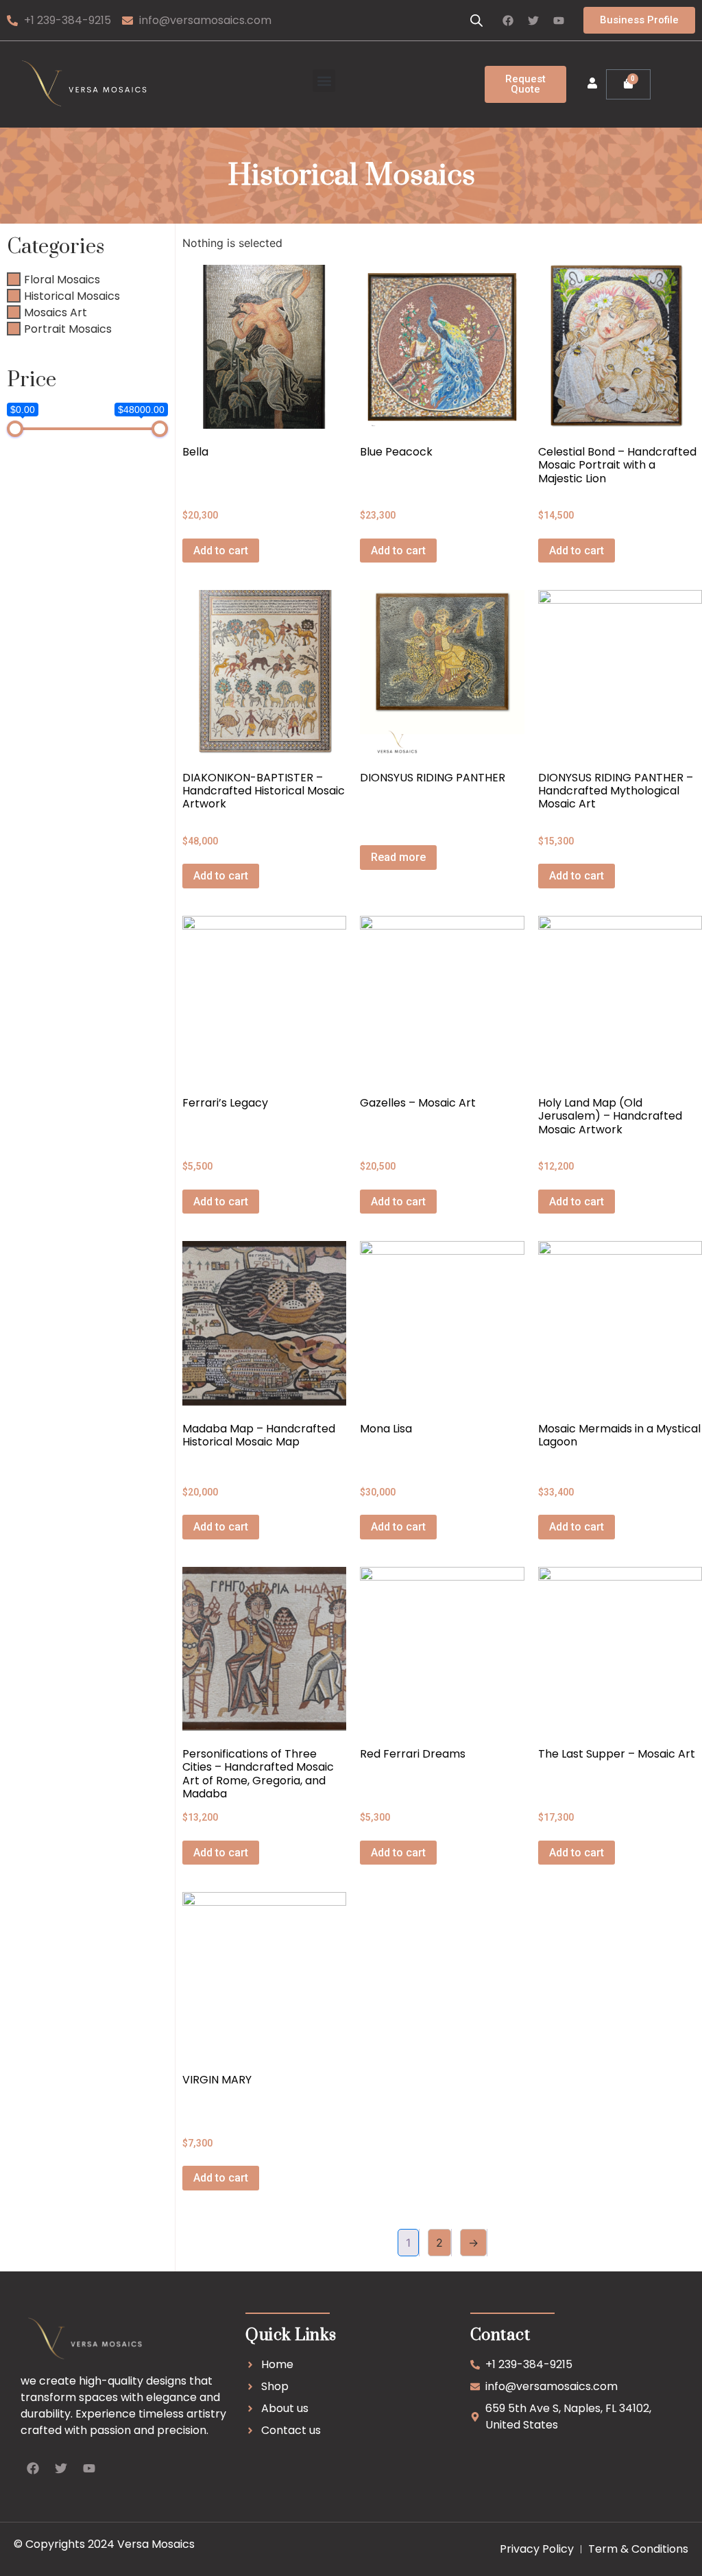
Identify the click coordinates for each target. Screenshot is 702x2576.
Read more (398, 857)
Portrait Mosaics (68, 328)
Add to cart (221, 551)
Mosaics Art (56, 312)
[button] (324, 81)
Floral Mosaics (62, 279)
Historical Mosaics (72, 295)
